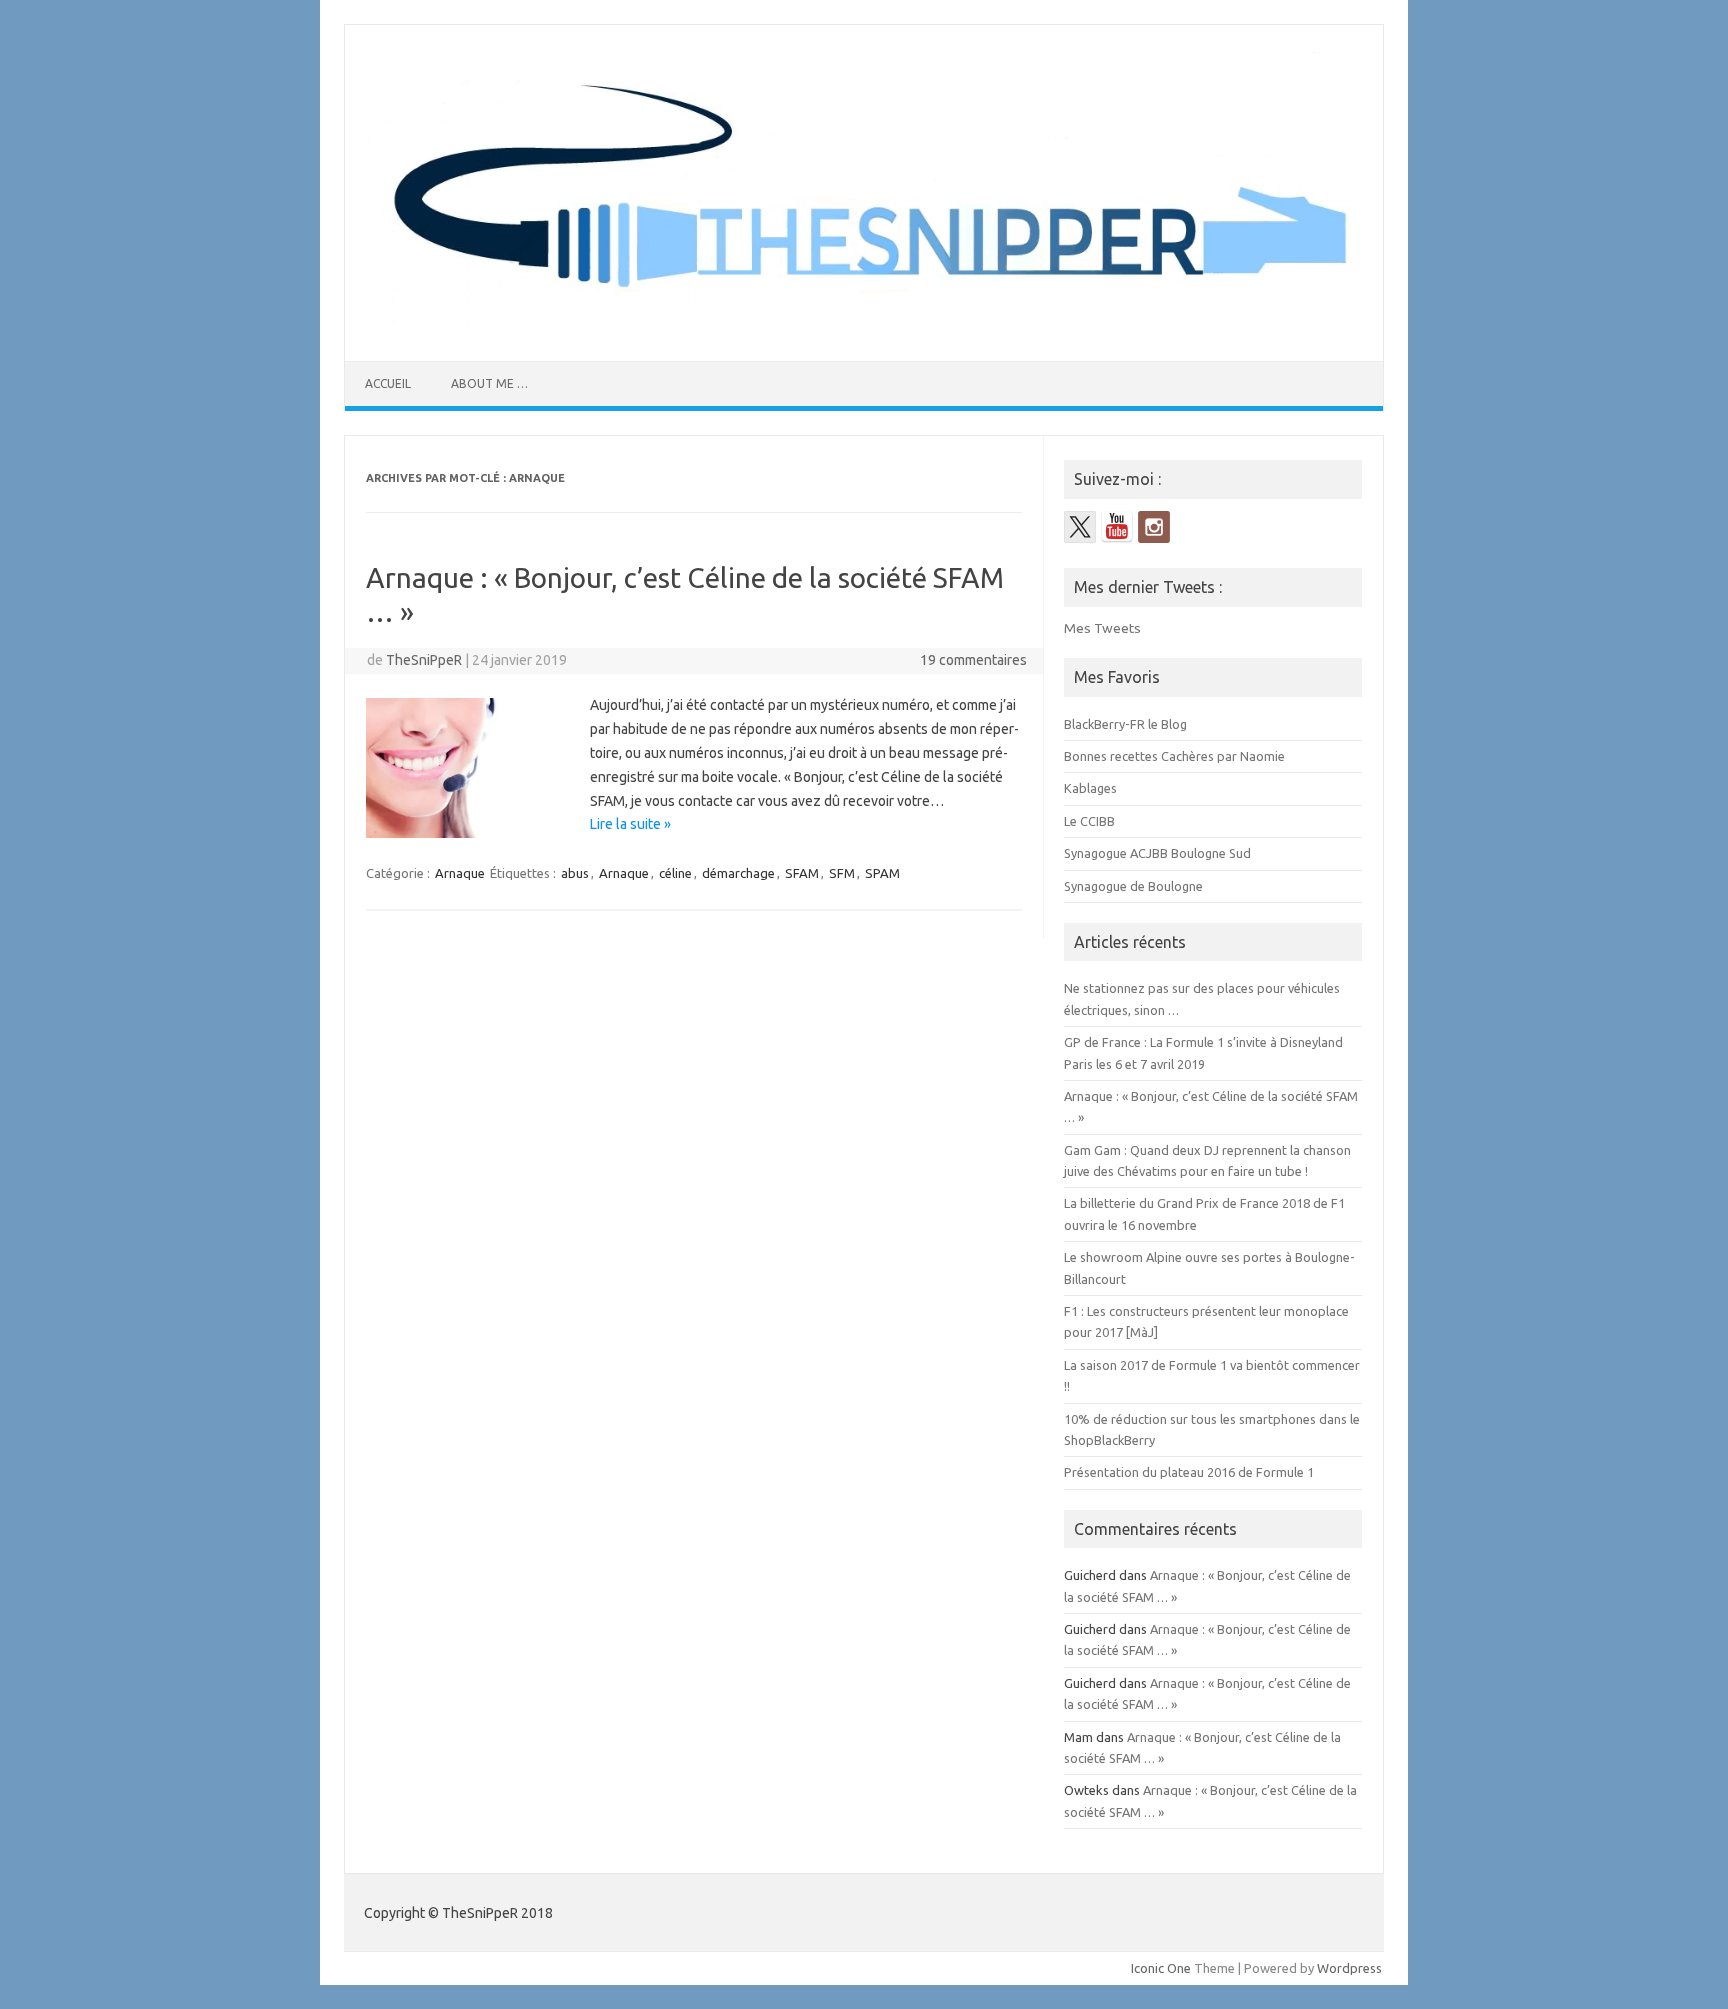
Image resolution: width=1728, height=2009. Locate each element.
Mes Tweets (1102, 628)
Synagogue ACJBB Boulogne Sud (1157, 853)
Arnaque (460, 873)
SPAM (882, 873)
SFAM (802, 873)
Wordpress (1349, 1968)
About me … (489, 383)
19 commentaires (973, 660)
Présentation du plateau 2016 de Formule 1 (1189, 1472)
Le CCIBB (1089, 821)
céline (675, 873)
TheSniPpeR (424, 660)
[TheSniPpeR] (864, 327)
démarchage (738, 873)
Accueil (388, 383)
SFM (842, 873)
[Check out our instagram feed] (1154, 527)
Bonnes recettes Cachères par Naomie (1174, 756)
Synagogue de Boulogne (1133, 886)
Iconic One (1161, 1968)
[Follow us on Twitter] (1080, 527)
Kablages (1090, 788)
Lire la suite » (630, 824)
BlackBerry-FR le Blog (1125, 724)
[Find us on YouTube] (1117, 527)
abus (575, 873)
